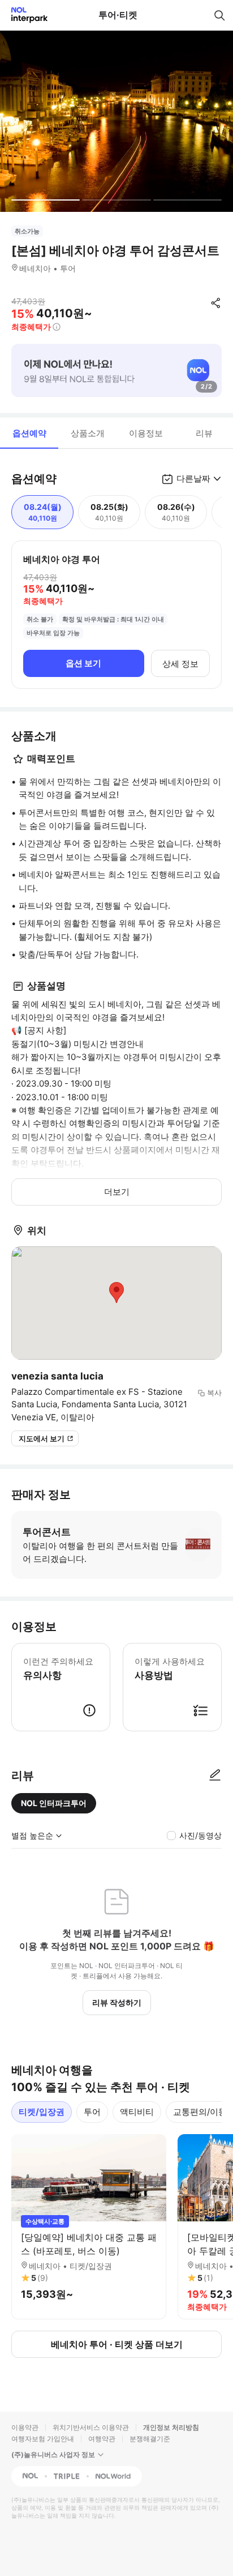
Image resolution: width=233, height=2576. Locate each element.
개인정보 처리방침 (171, 2427)
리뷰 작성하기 (117, 2002)
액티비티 (137, 2112)
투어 (92, 2112)
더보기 (117, 1192)
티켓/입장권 (42, 2112)
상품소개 (88, 433)
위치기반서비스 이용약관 (91, 2427)
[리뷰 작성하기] (215, 1775)
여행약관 (102, 2439)
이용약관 (25, 2427)
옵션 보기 (83, 663)
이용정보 (146, 433)
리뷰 (204, 433)
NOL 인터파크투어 (54, 1803)
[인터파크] (25, 15)
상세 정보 (180, 664)
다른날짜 (193, 478)
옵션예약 (29, 433)
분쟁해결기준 (150, 2439)
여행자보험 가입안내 (43, 2439)
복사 (214, 1393)
